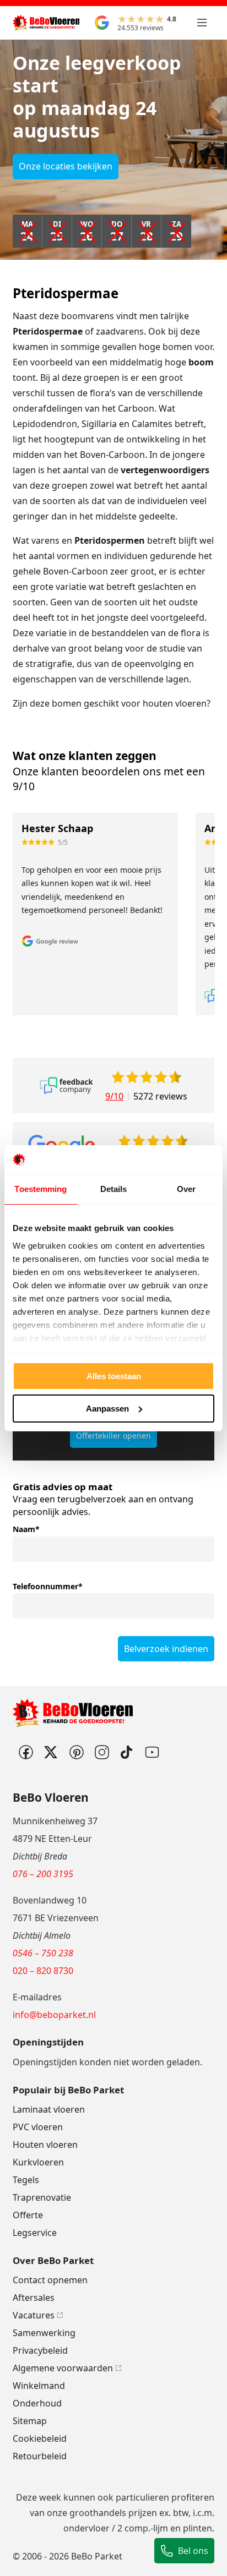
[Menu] (202, 23)
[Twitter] (51, 1752)
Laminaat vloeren (49, 2109)
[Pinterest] (76, 1752)
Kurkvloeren (38, 2162)
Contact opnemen (50, 2280)
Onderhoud (37, 2403)
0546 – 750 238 (43, 1953)
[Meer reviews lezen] (66, 1085)
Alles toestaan (114, 1376)
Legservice (35, 2233)
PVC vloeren (38, 2127)
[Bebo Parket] (46, 23)
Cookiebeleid (40, 2438)
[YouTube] (152, 1752)
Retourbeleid (40, 2456)
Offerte (28, 2215)
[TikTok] (127, 1752)
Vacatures (34, 2315)
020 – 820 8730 (43, 1971)
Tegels (26, 2180)
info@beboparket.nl (54, 2015)
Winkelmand (39, 2386)
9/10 (114, 1096)
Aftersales (34, 2298)
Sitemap (30, 2421)
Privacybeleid (40, 2350)
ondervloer (87, 2528)
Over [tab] (186, 1189)
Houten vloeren (45, 2145)
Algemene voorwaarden (63, 2368)
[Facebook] (25, 1752)
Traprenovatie (42, 2197)
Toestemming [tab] (40, 1189)
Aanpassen (107, 1409)
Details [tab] (114, 1189)
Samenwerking (44, 2333)
